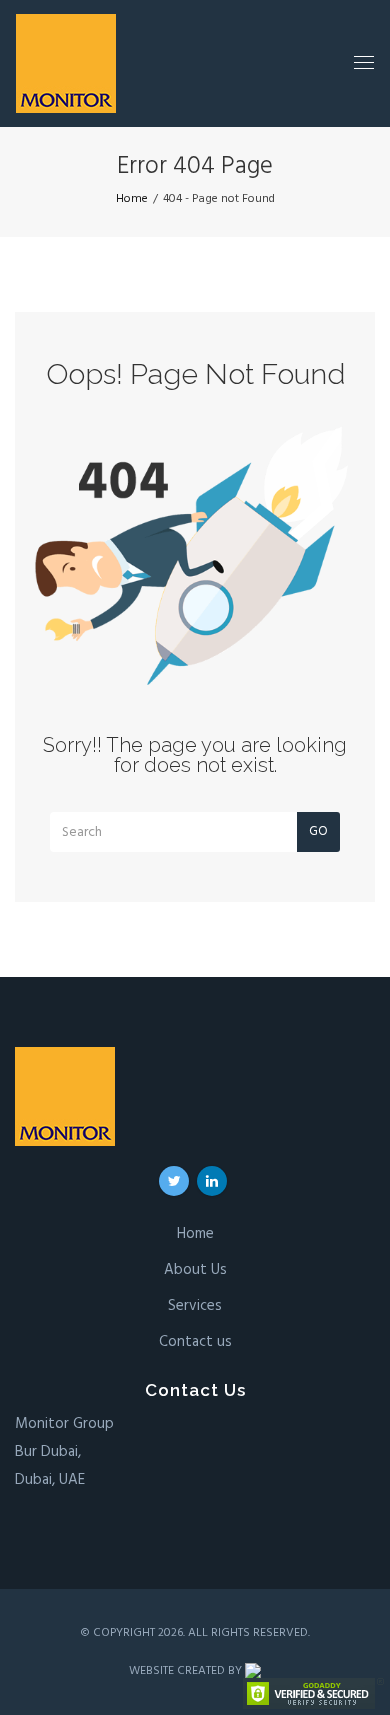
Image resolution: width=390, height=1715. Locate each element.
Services (195, 1306)
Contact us (195, 1342)
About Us (195, 1270)
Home (195, 1234)
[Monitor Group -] (66, 63)
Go (318, 831)
